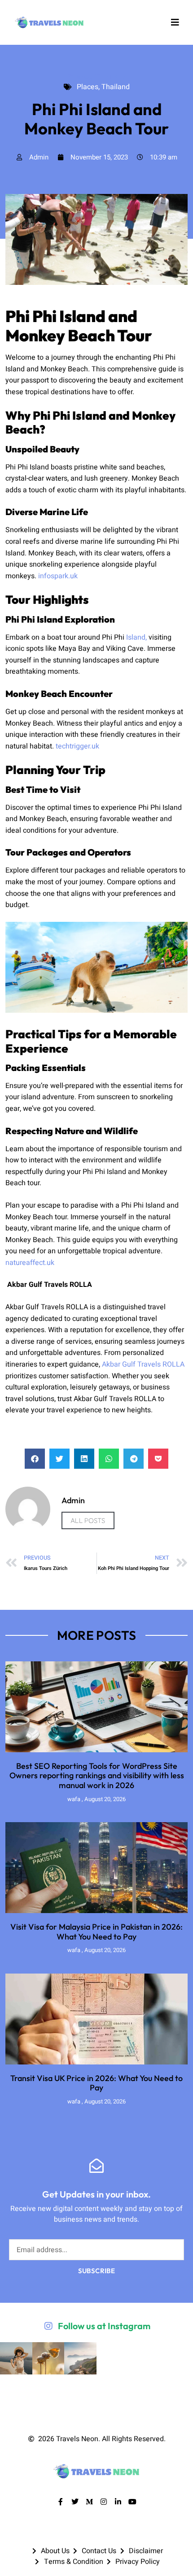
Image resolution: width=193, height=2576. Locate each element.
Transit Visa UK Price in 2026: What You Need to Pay (96, 2083)
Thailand (110, 76)
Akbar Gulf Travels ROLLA (142, 1364)
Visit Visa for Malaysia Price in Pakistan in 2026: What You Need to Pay (96, 1932)
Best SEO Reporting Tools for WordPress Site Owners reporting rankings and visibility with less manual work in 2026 (97, 1776)
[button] (35, 1459)
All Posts (88, 1520)
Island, (136, 637)
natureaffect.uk (30, 1263)
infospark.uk (58, 576)
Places (79, 76)
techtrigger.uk (77, 746)
